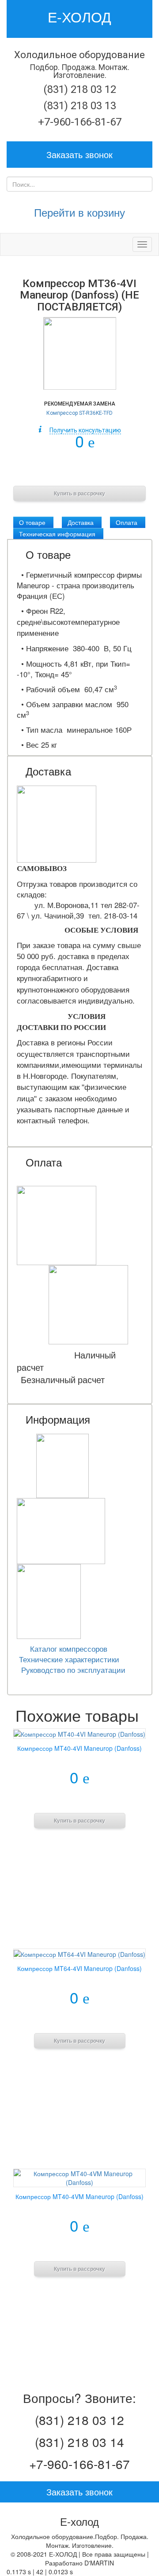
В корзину (80, 471)
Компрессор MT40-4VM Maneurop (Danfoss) (79, 2196)
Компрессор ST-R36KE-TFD (79, 413)
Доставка (81, 522)
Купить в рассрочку (79, 494)
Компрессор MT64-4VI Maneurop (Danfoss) (79, 1968)
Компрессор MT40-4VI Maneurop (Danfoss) (79, 1748)
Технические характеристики (69, 1659)
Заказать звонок (79, 154)
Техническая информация (57, 534)
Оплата (127, 522)
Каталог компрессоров (69, 1649)
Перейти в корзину (79, 212)
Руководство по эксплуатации (73, 1670)
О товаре (32, 522)
